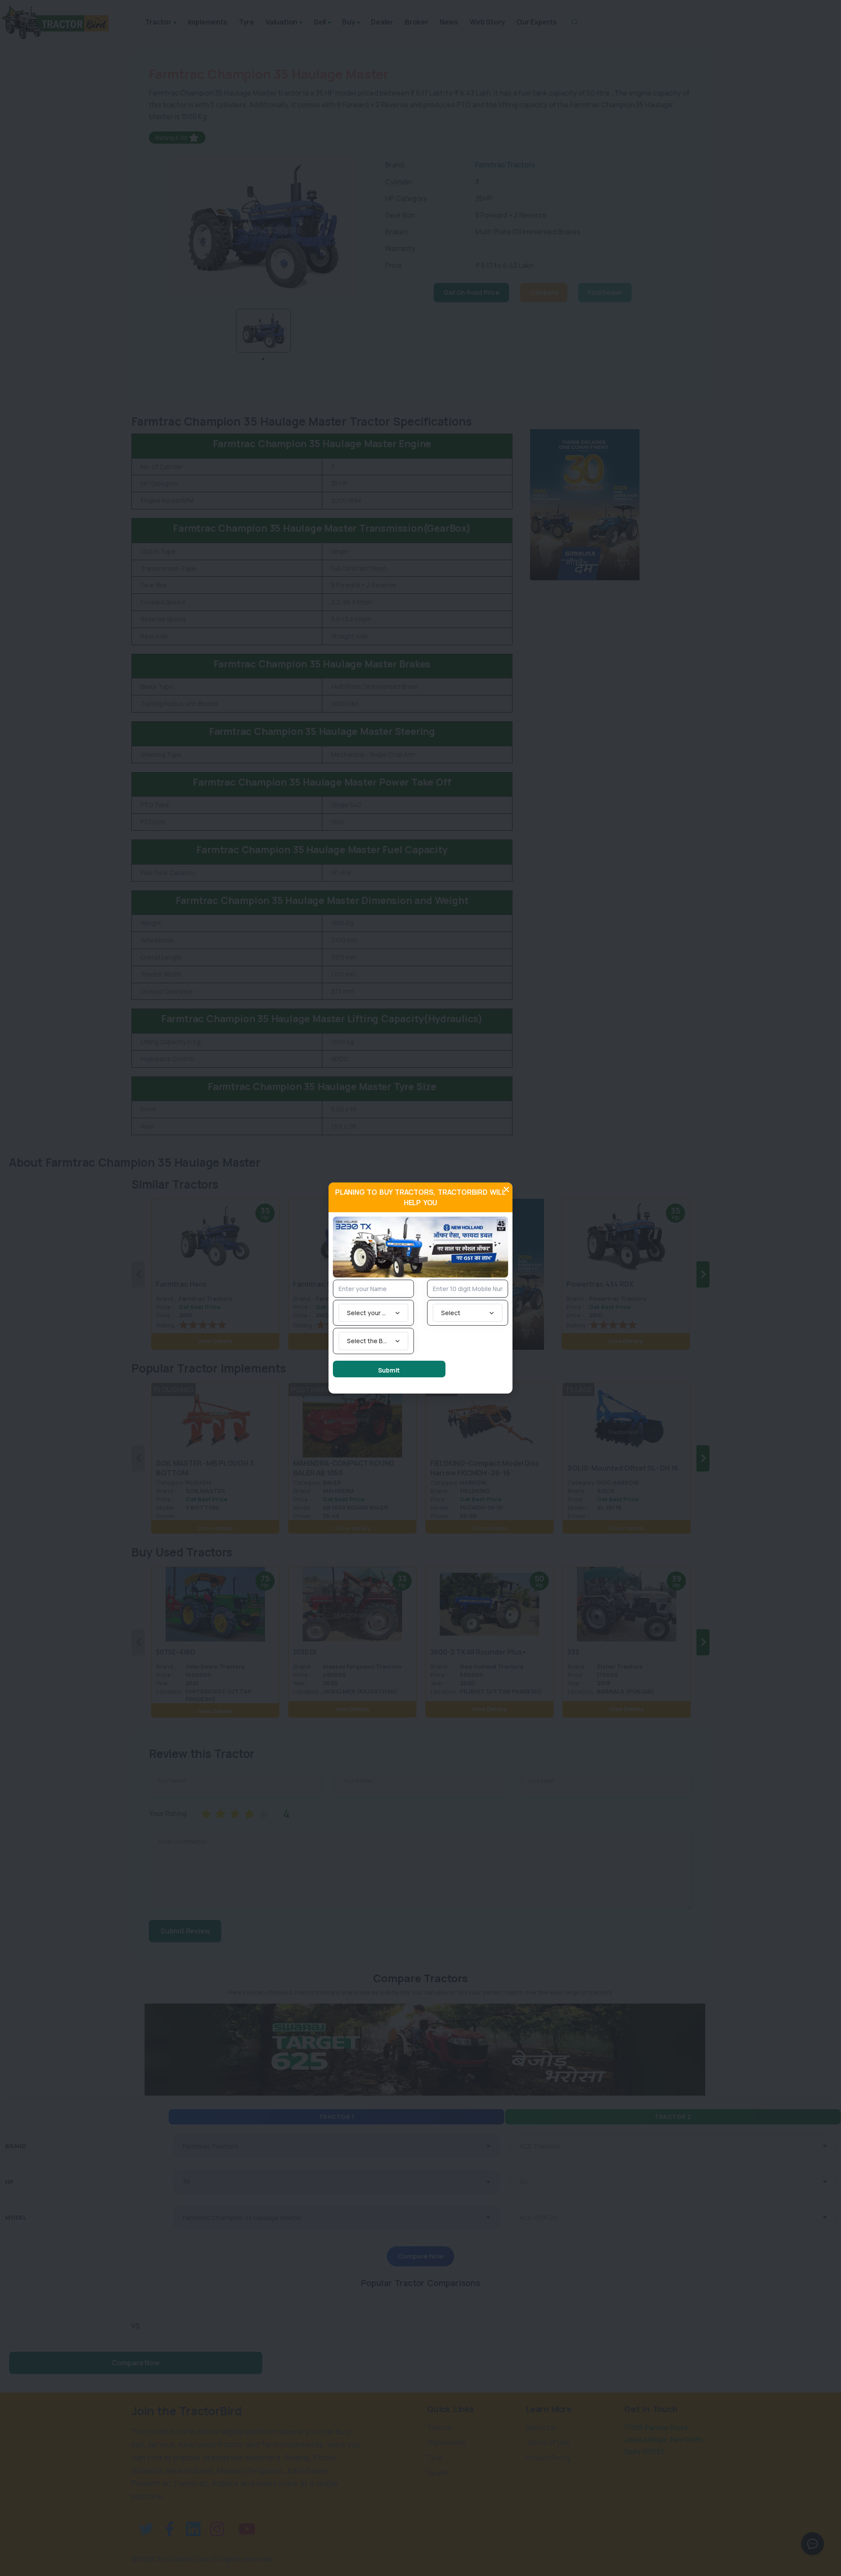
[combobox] (373, 1313)
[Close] (506, 1189)
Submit (389, 1370)
